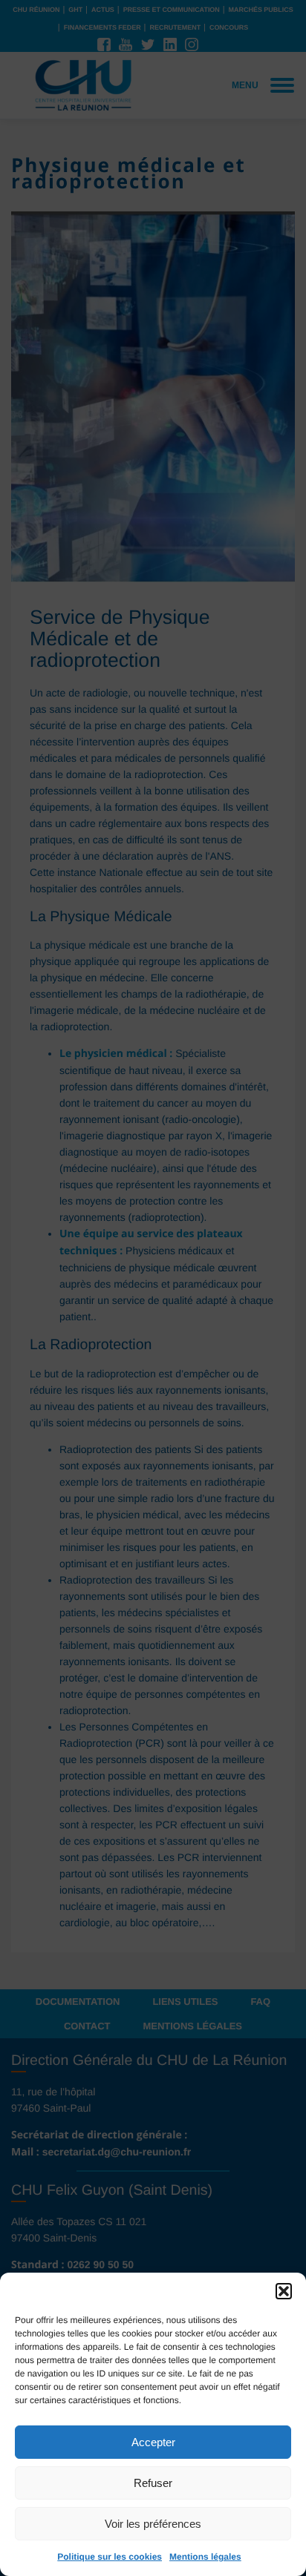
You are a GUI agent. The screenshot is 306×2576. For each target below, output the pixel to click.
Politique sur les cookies (110, 2557)
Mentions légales (205, 2557)
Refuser (153, 2483)
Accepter (153, 2442)
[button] (284, 2291)
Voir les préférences (153, 2524)
